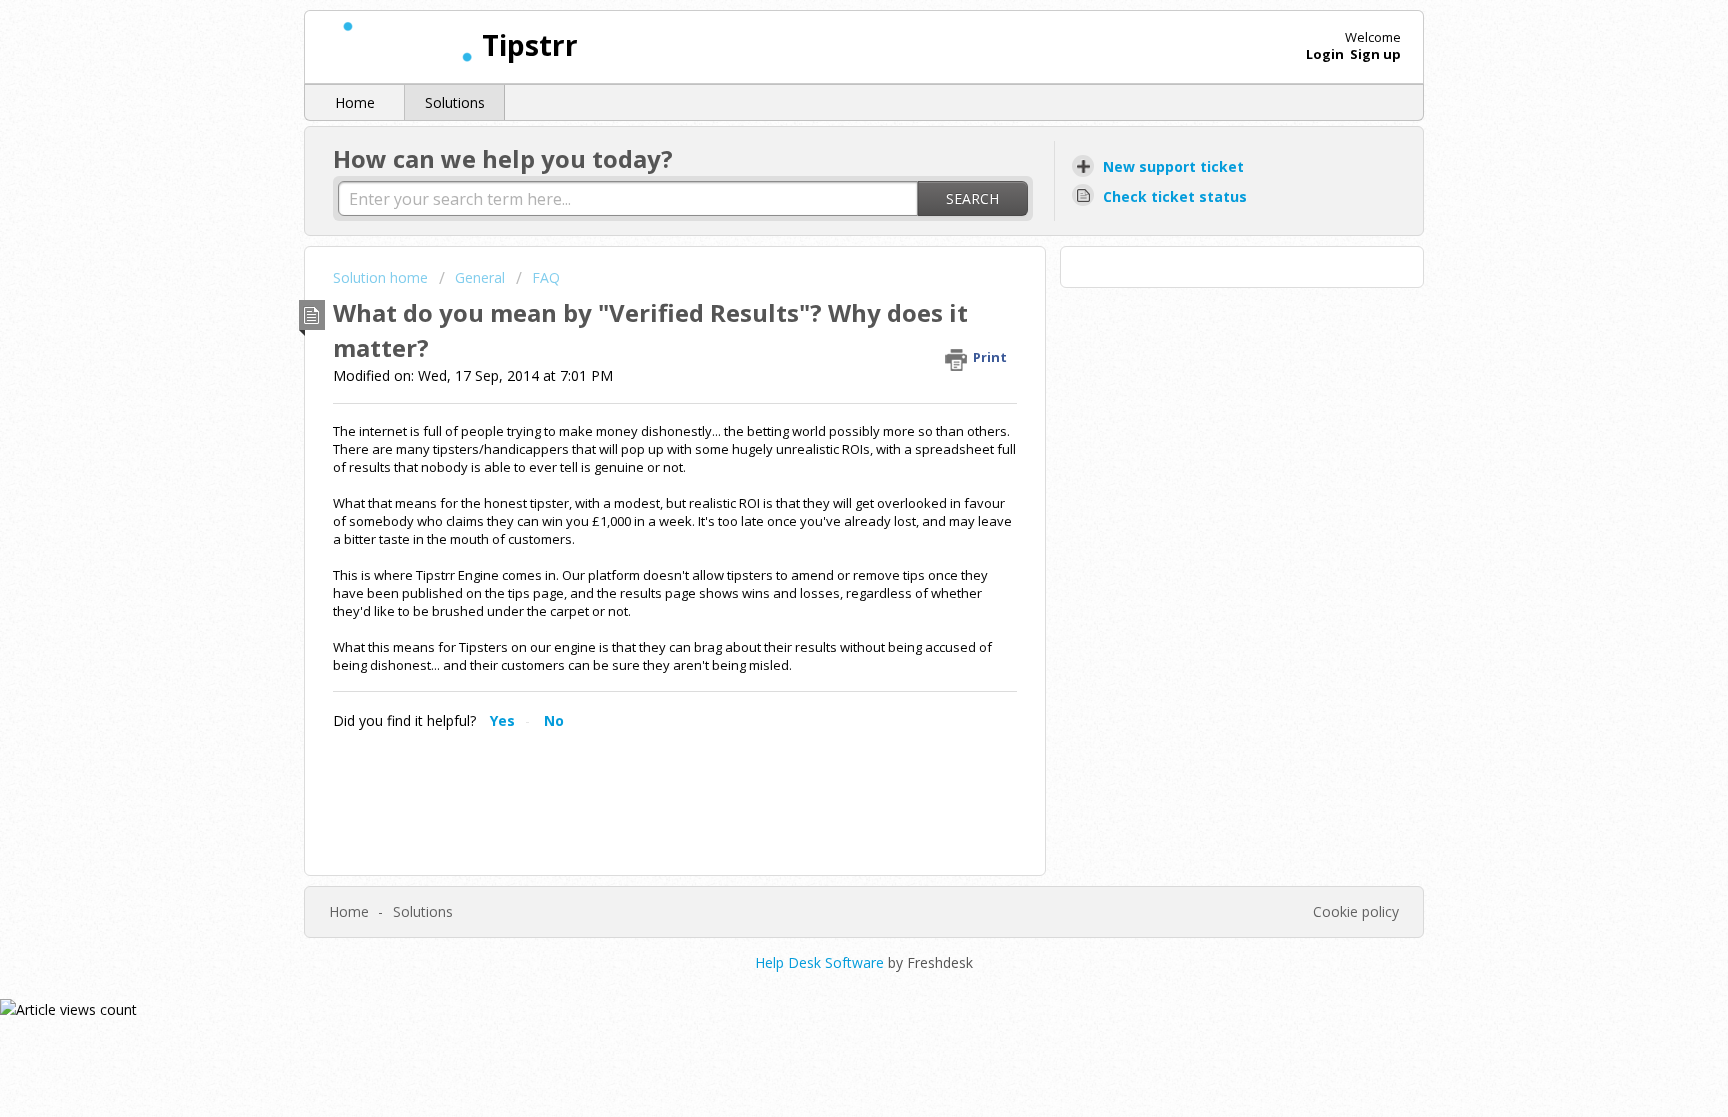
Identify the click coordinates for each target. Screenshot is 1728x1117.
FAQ (546, 277)
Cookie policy (1356, 911)
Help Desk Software (821, 962)
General (480, 277)
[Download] (827, 296)
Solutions (455, 102)
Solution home (382, 277)
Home (355, 102)
